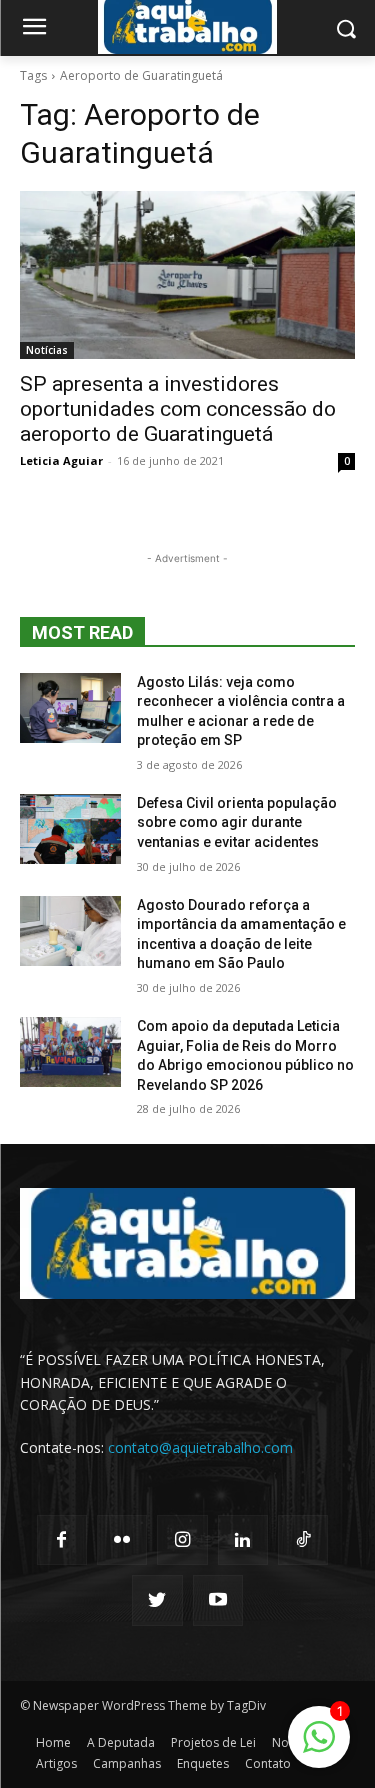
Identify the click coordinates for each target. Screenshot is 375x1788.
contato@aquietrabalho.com (200, 1447)
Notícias (47, 350)
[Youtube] (218, 1600)
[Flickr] (122, 1540)
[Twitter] (157, 1600)
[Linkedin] (243, 1540)
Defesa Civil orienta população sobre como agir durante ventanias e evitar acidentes (237, 822)
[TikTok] (303, 1540)
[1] (319, 1747)
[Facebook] (62, 1540)
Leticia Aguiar (61, 460)
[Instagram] (182, 1540)
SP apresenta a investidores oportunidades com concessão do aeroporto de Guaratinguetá (178, 409)
